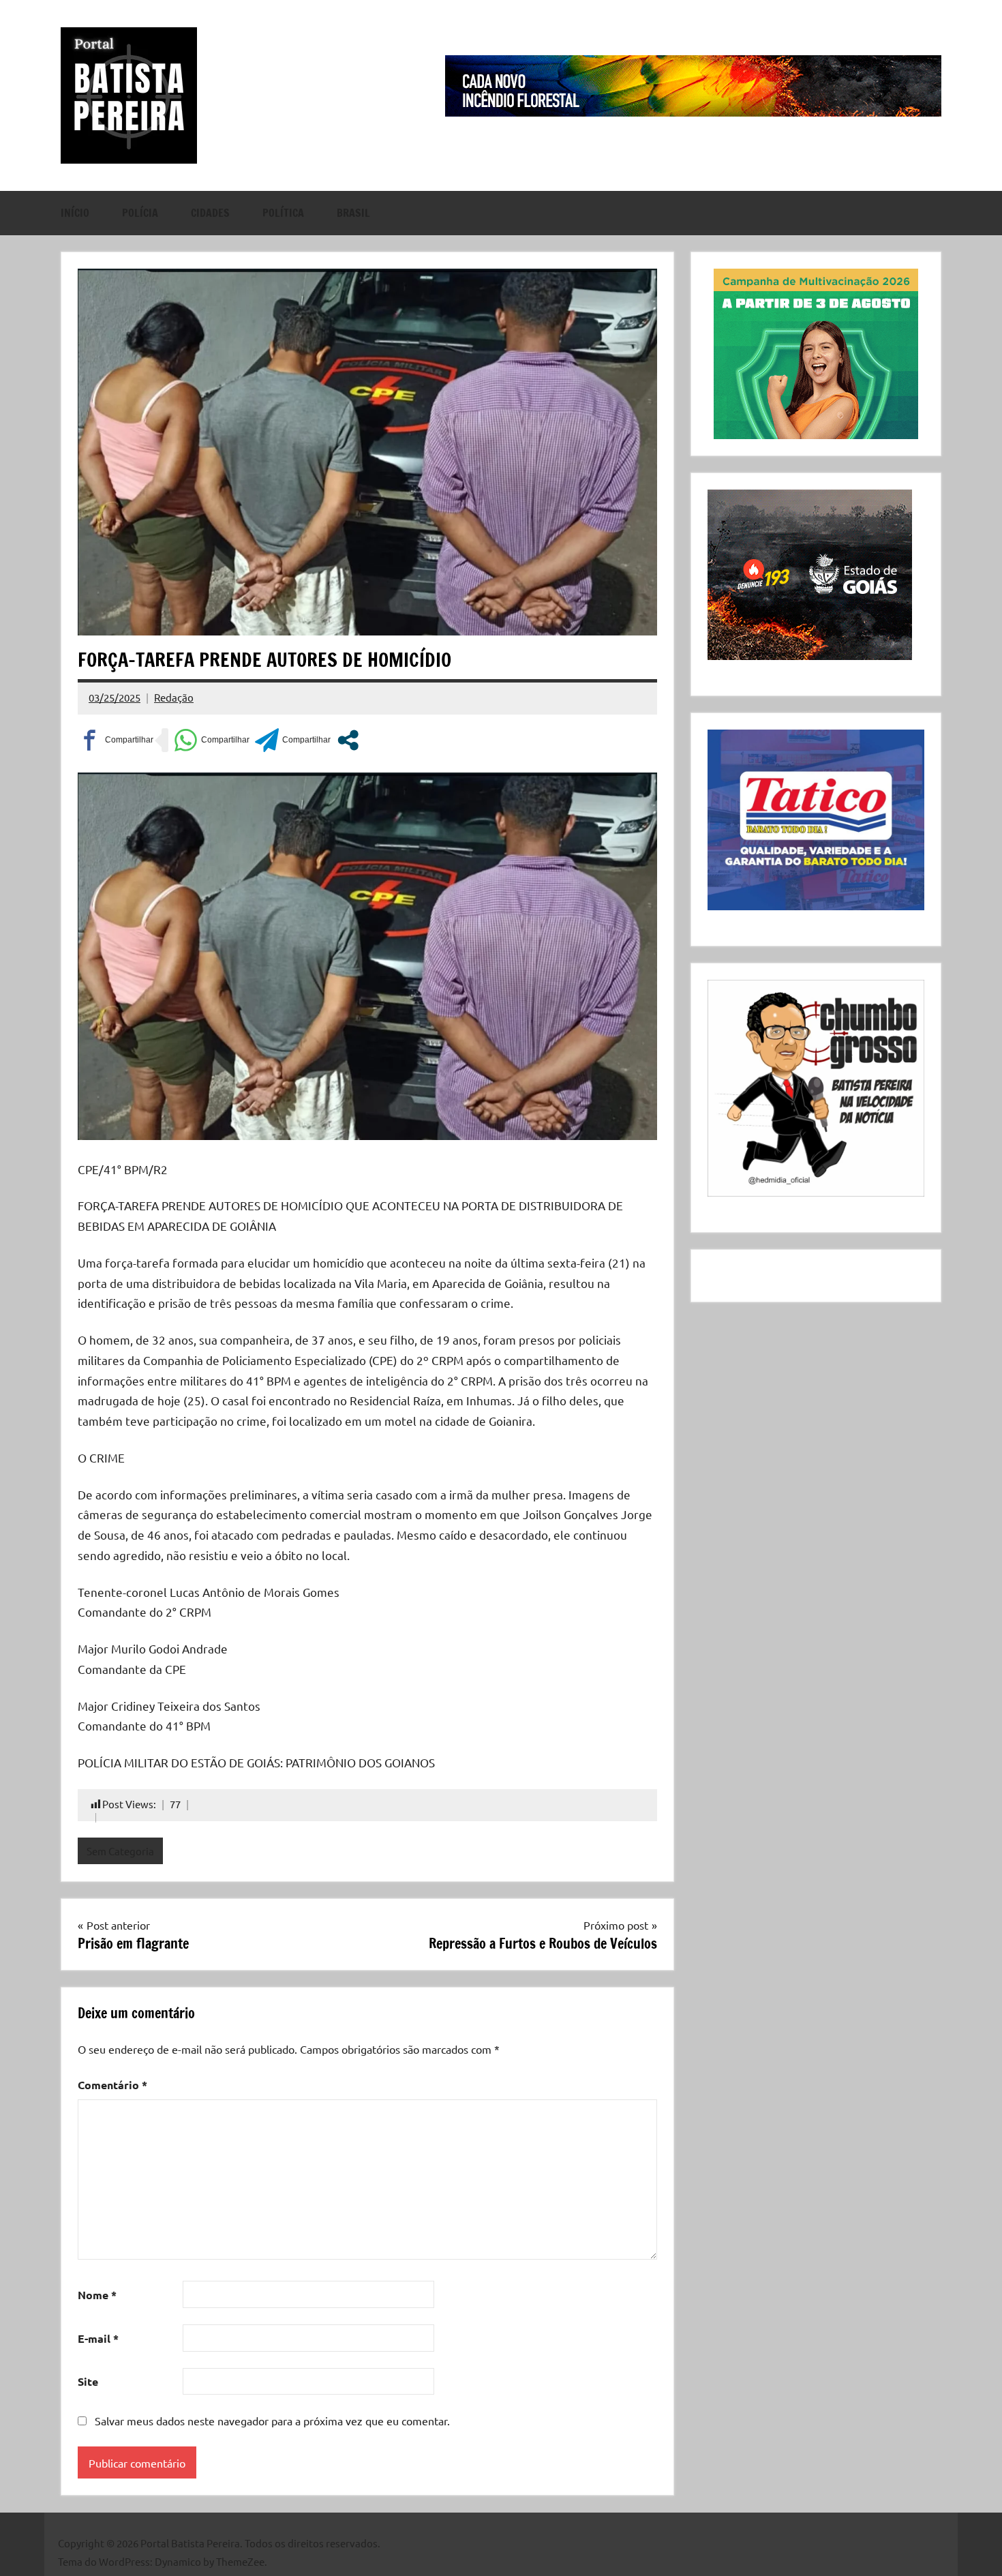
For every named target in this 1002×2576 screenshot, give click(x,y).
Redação (174, 697)
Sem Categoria (120, 1851)
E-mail (98, 2338)
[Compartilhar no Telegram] (293, 740)
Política (283, 213)
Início (75, 213)
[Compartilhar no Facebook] (116, 740)
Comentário (112, 2085)
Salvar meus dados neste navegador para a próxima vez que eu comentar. (272, 2421)
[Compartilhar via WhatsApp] (212, 740)
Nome (97, 2295)
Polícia (140, 213)
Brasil (353, 213)
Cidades (210, 213)
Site (88, 2381)
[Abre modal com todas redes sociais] (348, 740)
